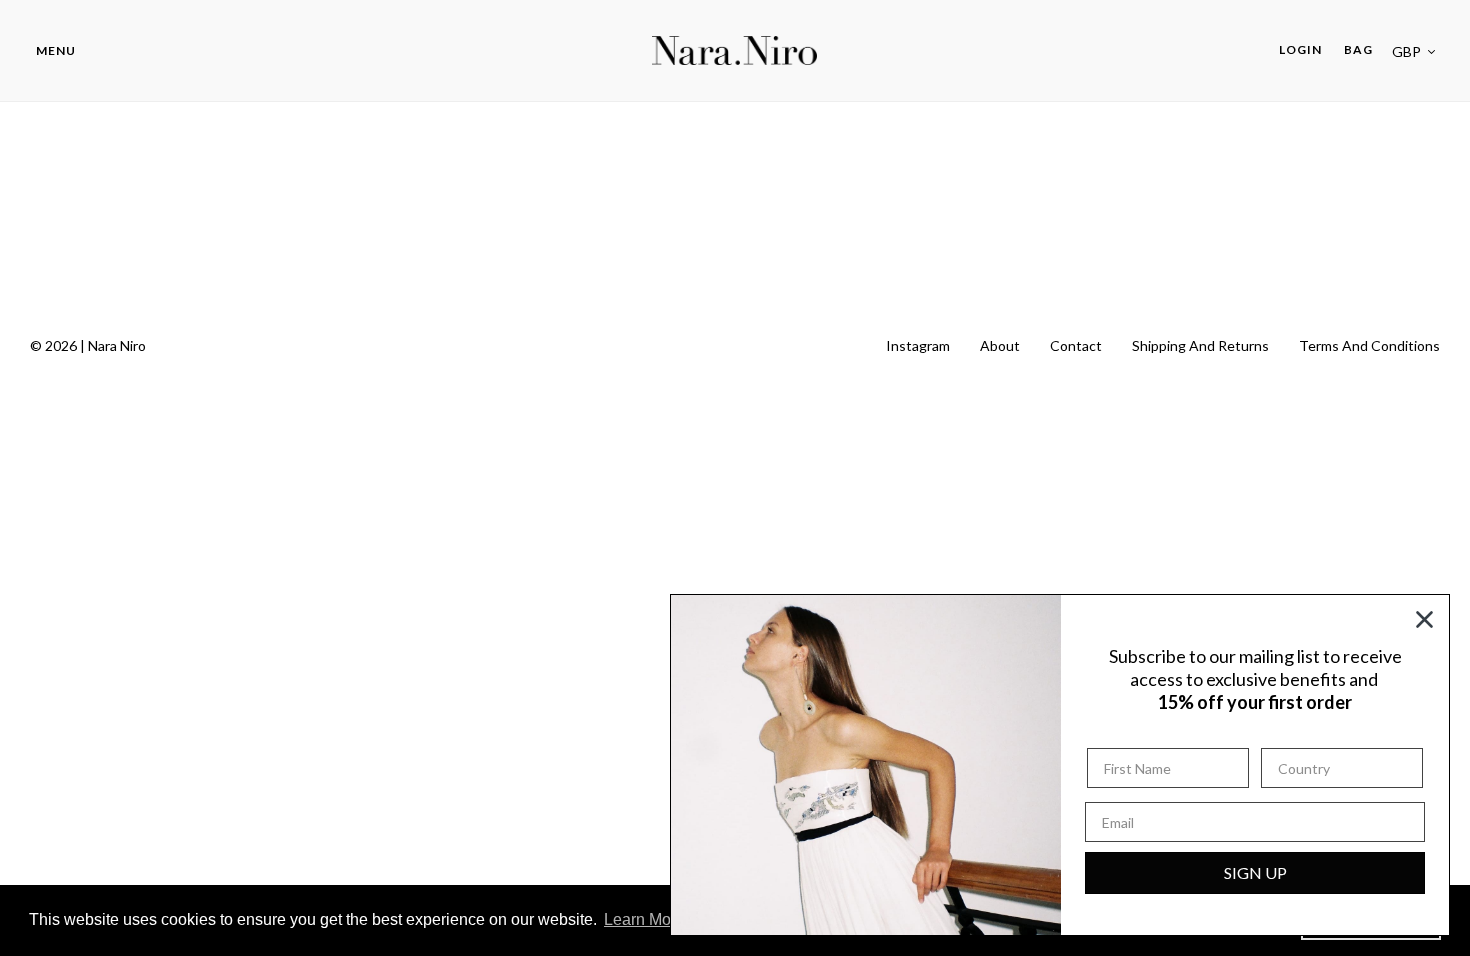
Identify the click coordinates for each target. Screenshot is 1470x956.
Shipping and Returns (1200, 345)
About (1000, 345)
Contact (1076, 345)
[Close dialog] (1424, 619)
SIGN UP (1255, 872)
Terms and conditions (1369, 345)
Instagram (918, 345)
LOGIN (1306, 49)
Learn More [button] (644, 919)
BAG (1358, 49)
